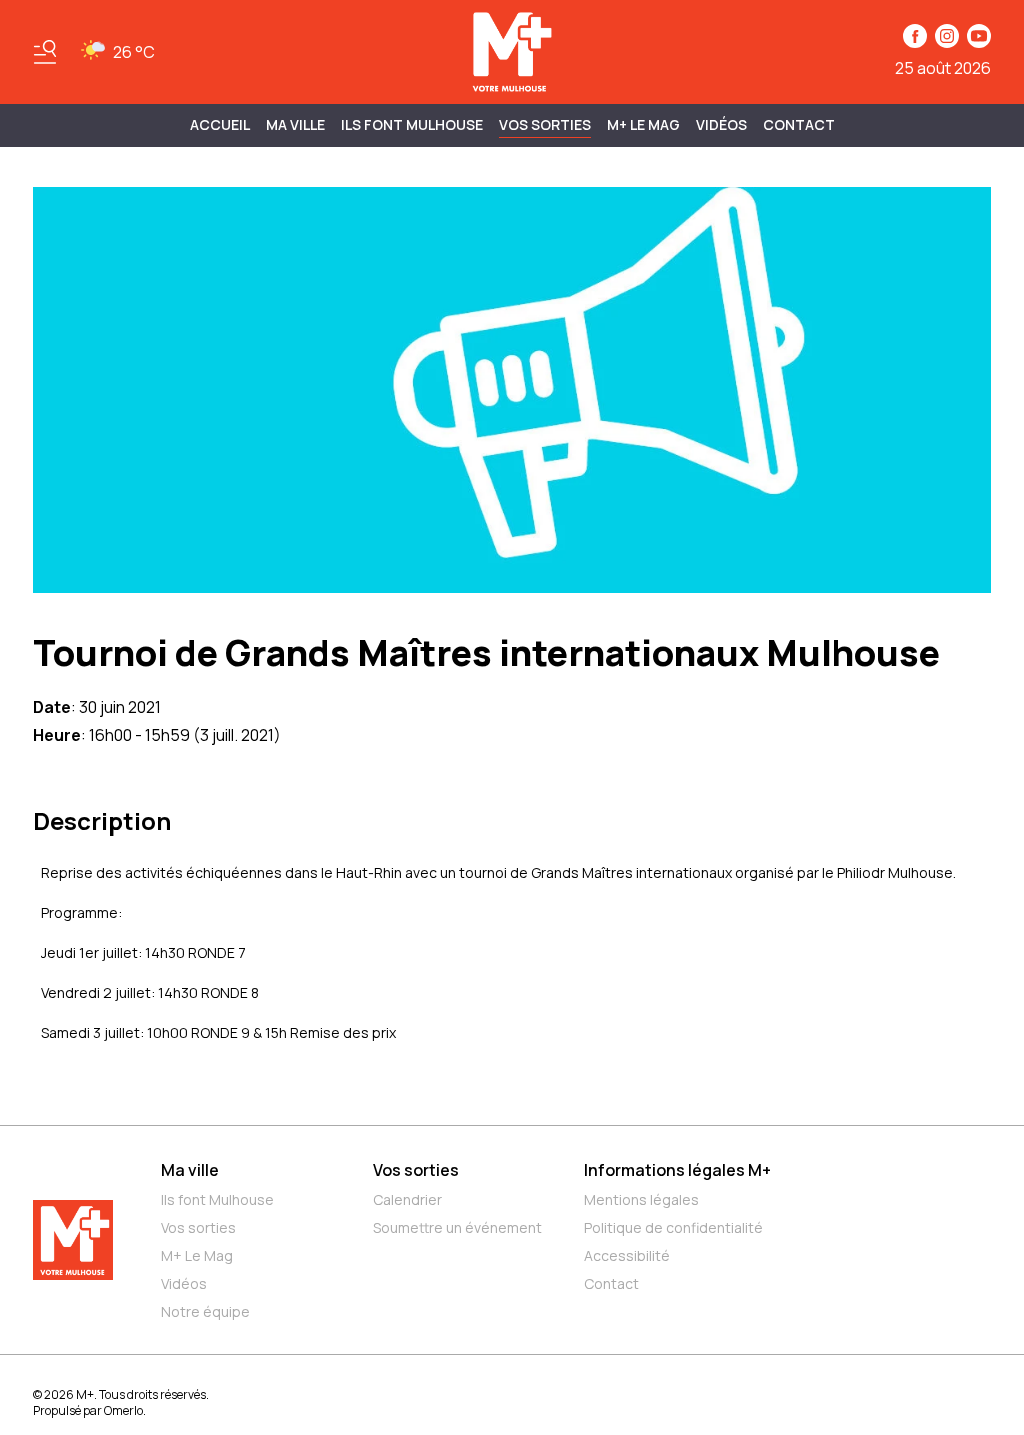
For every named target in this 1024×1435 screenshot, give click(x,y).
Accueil (220, 124)
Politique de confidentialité (673, 1227)
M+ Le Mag (643, 124)
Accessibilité (627, 1255)
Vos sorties (545, 124)
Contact (799, 124)
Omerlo (123, 1410)
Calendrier (407, 1199)
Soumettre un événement (457, 1227)
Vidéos (721, 124)
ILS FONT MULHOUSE (412, 124)
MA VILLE (295, 124)
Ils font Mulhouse (217, 1199)
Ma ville (190, 1170)
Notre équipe (205, 1311)
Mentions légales (641, 1199)
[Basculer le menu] (45, 52)
